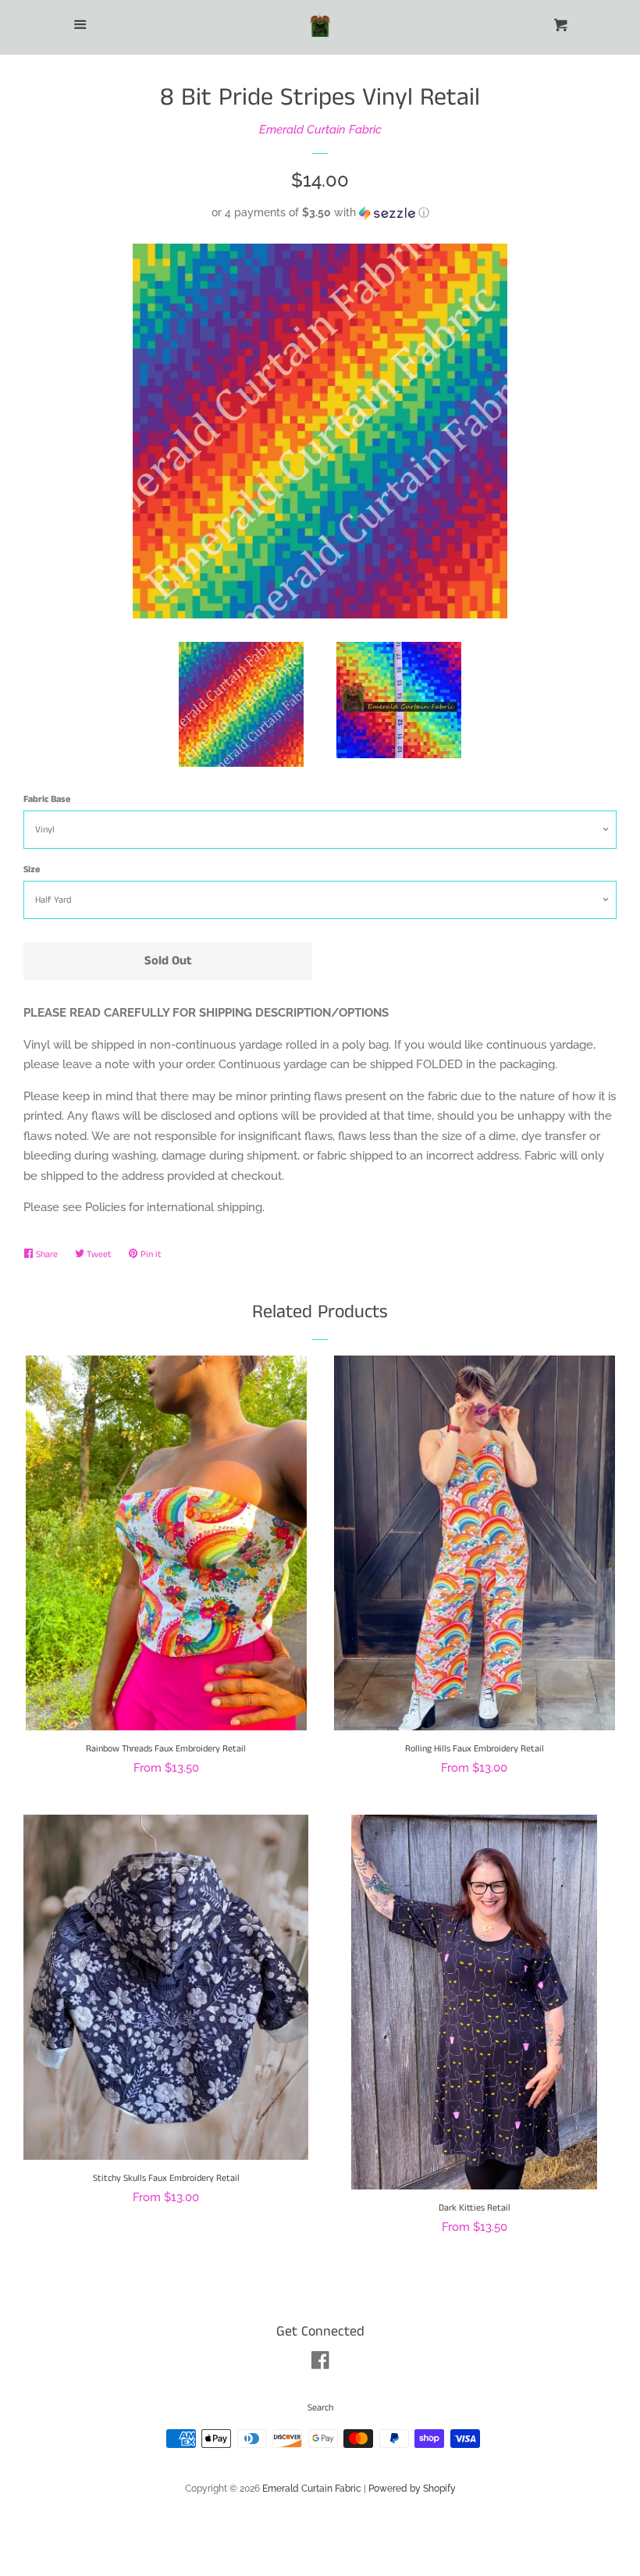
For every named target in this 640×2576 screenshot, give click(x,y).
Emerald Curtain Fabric (320, 130)
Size (32, 869)
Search (320, 2408)
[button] (320, 213)
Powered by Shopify (412, 2489)
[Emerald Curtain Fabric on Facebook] (320, 2364)
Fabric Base (47, 799)
